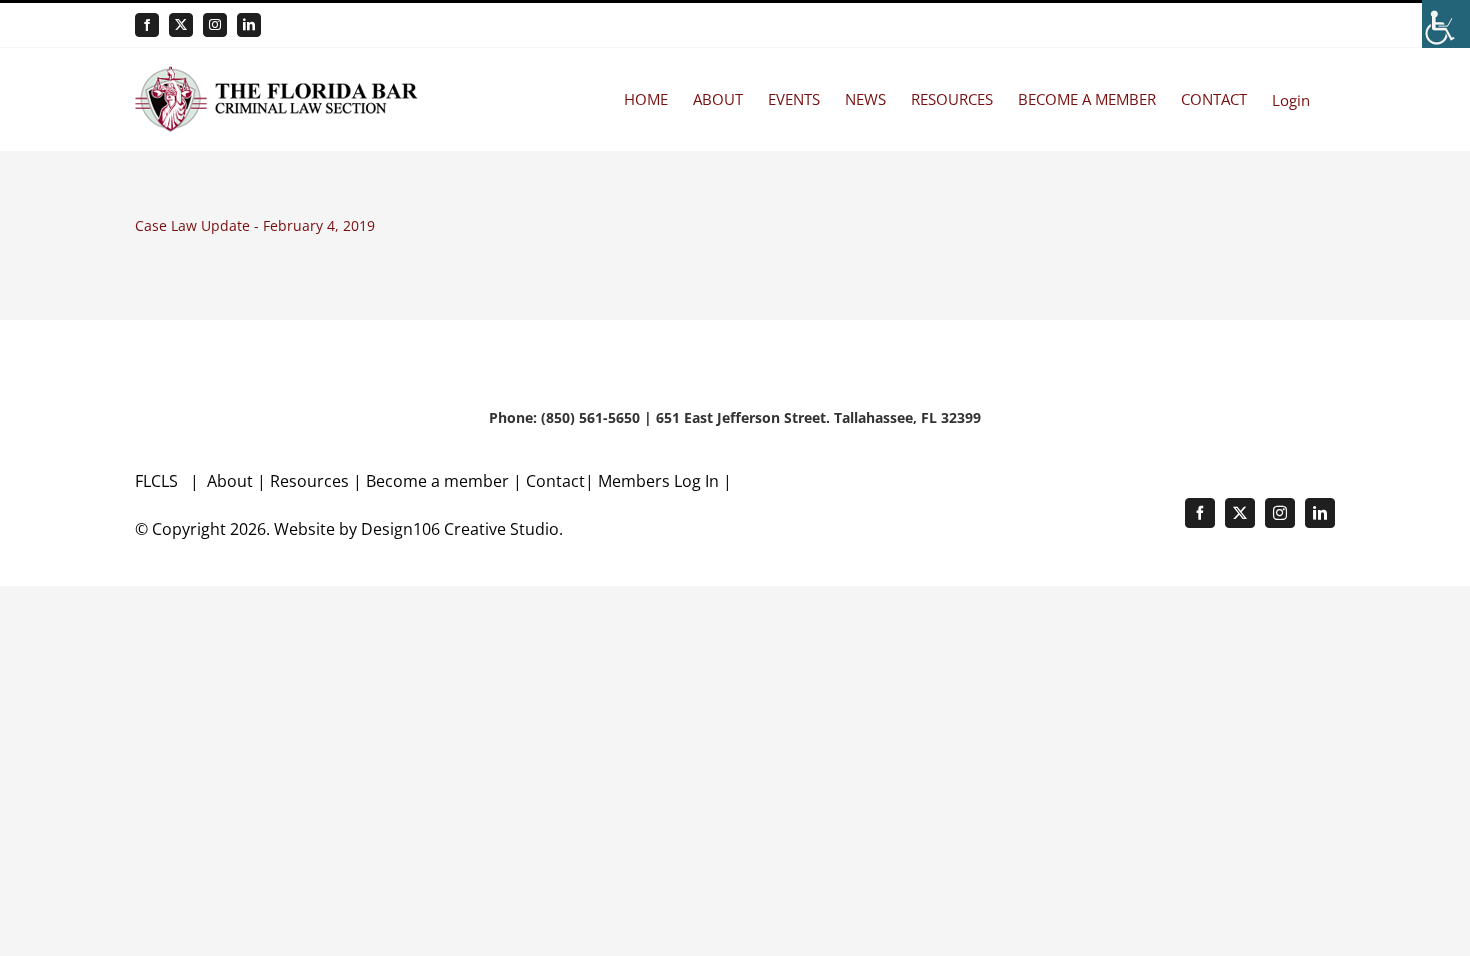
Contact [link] (555, 481)
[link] (1446, 24)
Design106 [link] (400, 529)
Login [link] (1291, 100)
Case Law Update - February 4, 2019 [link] (255, 225)
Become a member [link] (439, 481)
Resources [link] (309, 481)
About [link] (232, 481)
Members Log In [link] (658, 481)
